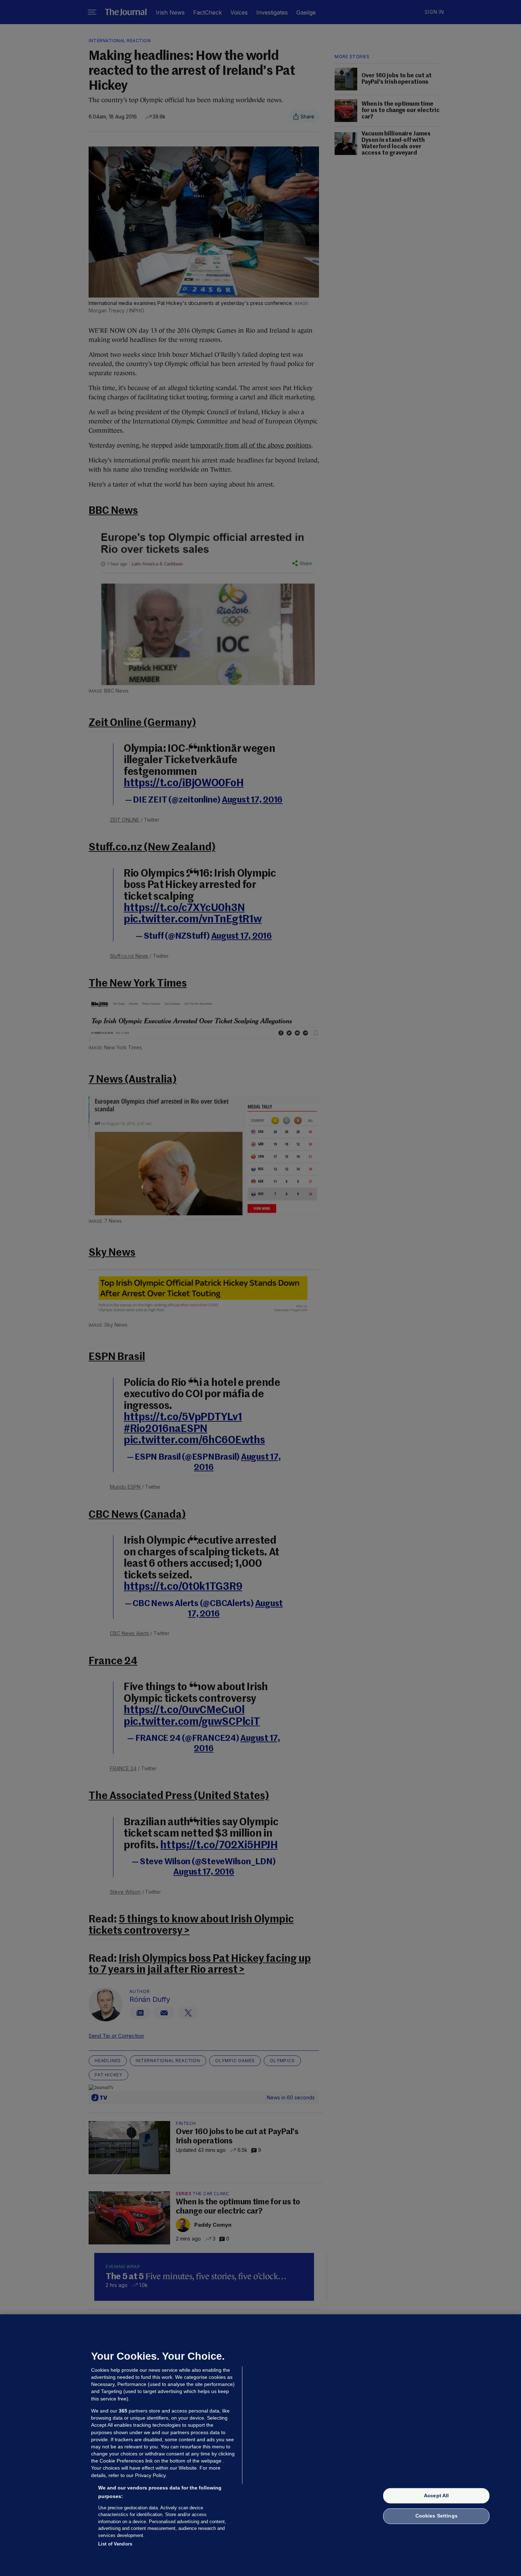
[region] (260, 2445)
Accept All (436, 2495)
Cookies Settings (436, 2516)
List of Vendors (115, 2544)
